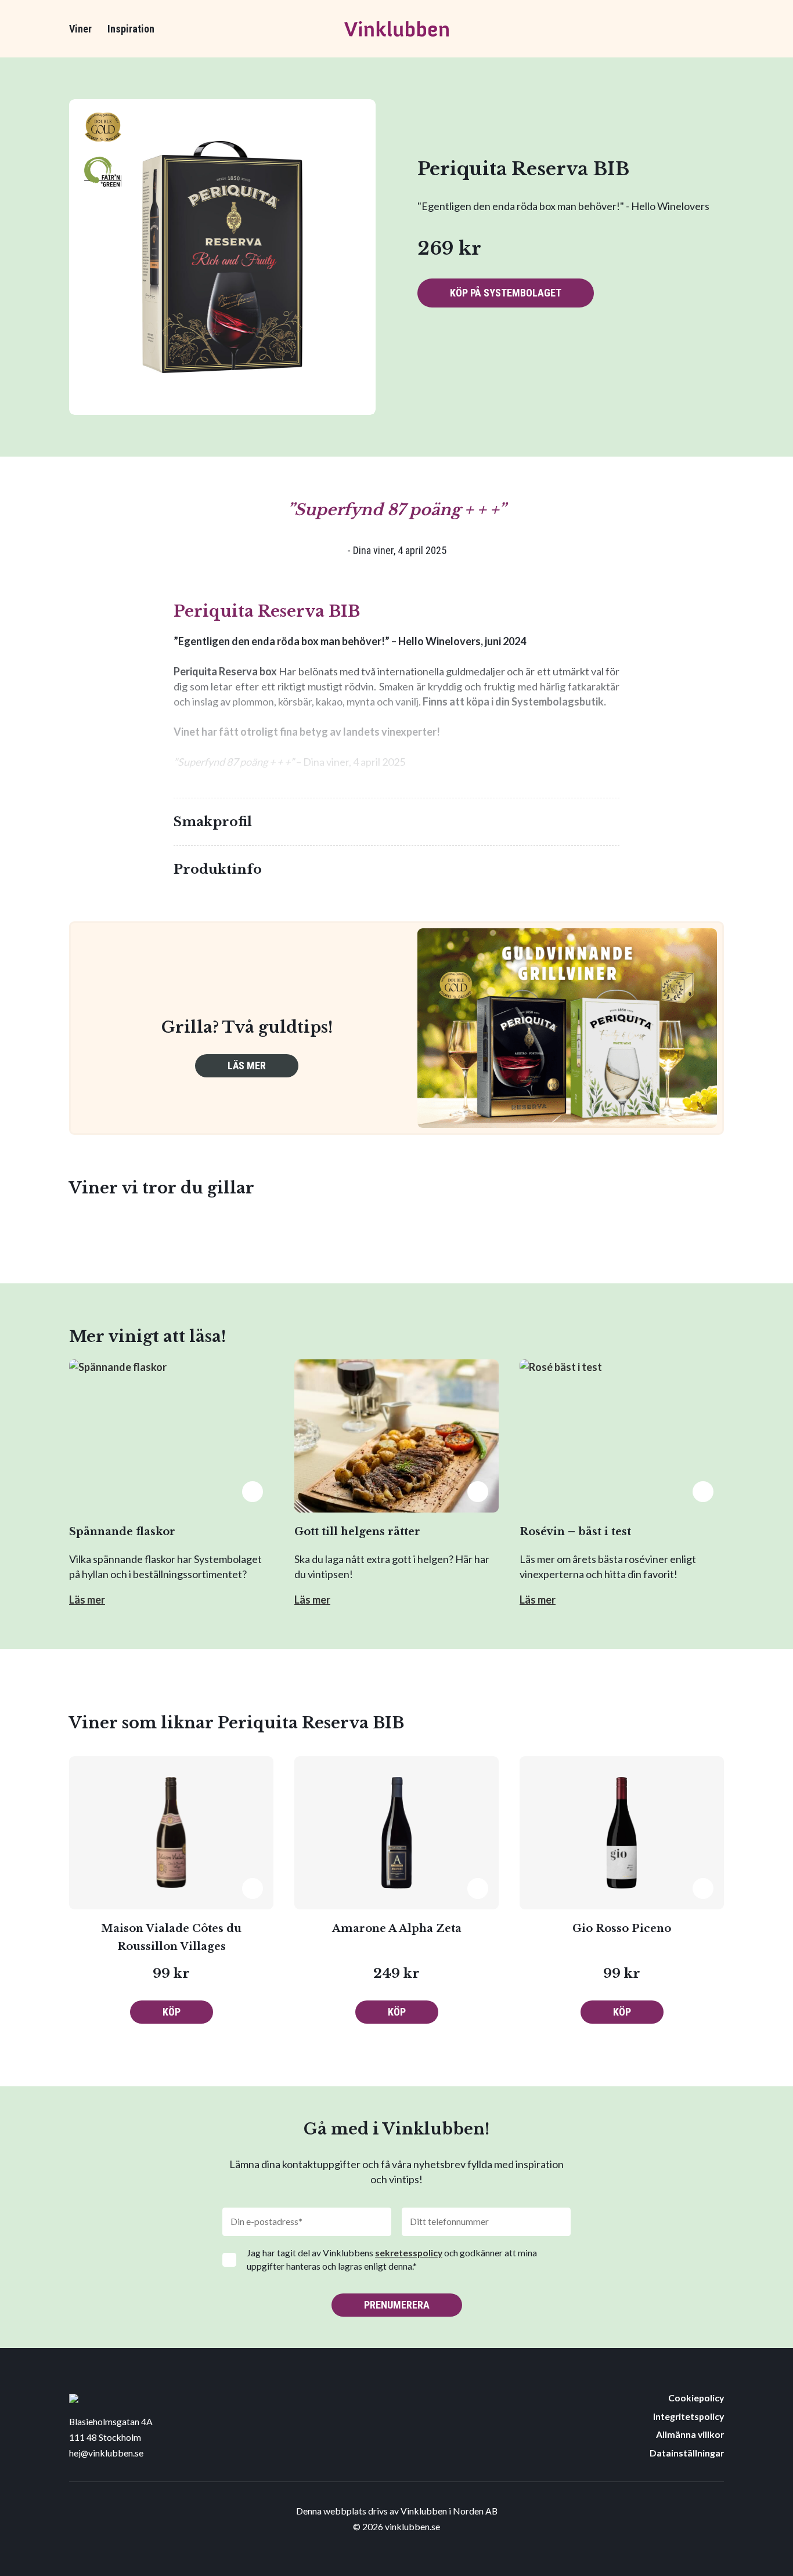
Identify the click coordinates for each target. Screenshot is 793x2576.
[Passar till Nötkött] (459, 349)
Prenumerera (397, 2305)
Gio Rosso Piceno (622, 1929)
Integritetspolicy (689, 2416)
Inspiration (131, 29)
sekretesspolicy (409, 2253)
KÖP (172, 2012)
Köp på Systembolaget (506, 293)
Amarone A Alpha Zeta (397, 1929)
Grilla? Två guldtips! (247, 1027)
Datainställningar (687, 2453)
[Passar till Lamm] (428, 349)
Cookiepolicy (696, 2398)
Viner (80, 29)
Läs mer (247, 1066)
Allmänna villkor (690, 2434)
